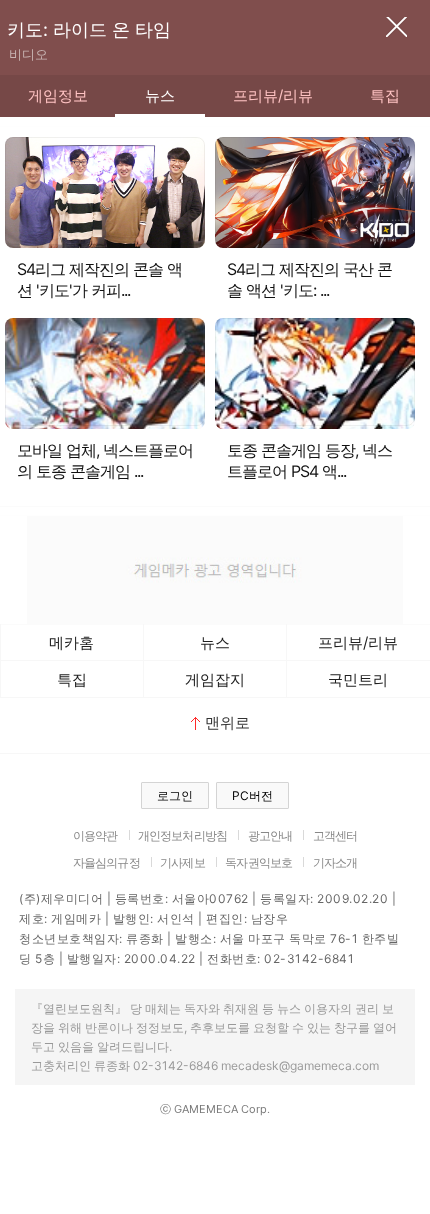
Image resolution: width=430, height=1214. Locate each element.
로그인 (175, 795)
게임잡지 (215, 679)
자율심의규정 (106, 862)
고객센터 (335, 835)
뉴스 (160, 95)
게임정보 (58, 95)
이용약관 (95, 835)
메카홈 (71, 642)
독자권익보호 (258, 862)
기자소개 (335, 862)
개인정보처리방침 (182, 835)
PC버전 (252, 795)
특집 (385, 95)
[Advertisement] (215, 568)
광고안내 (270, 835)
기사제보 (182, 862)
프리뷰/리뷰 (273, 95)
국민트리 (358, 679)
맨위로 (227, 722)
